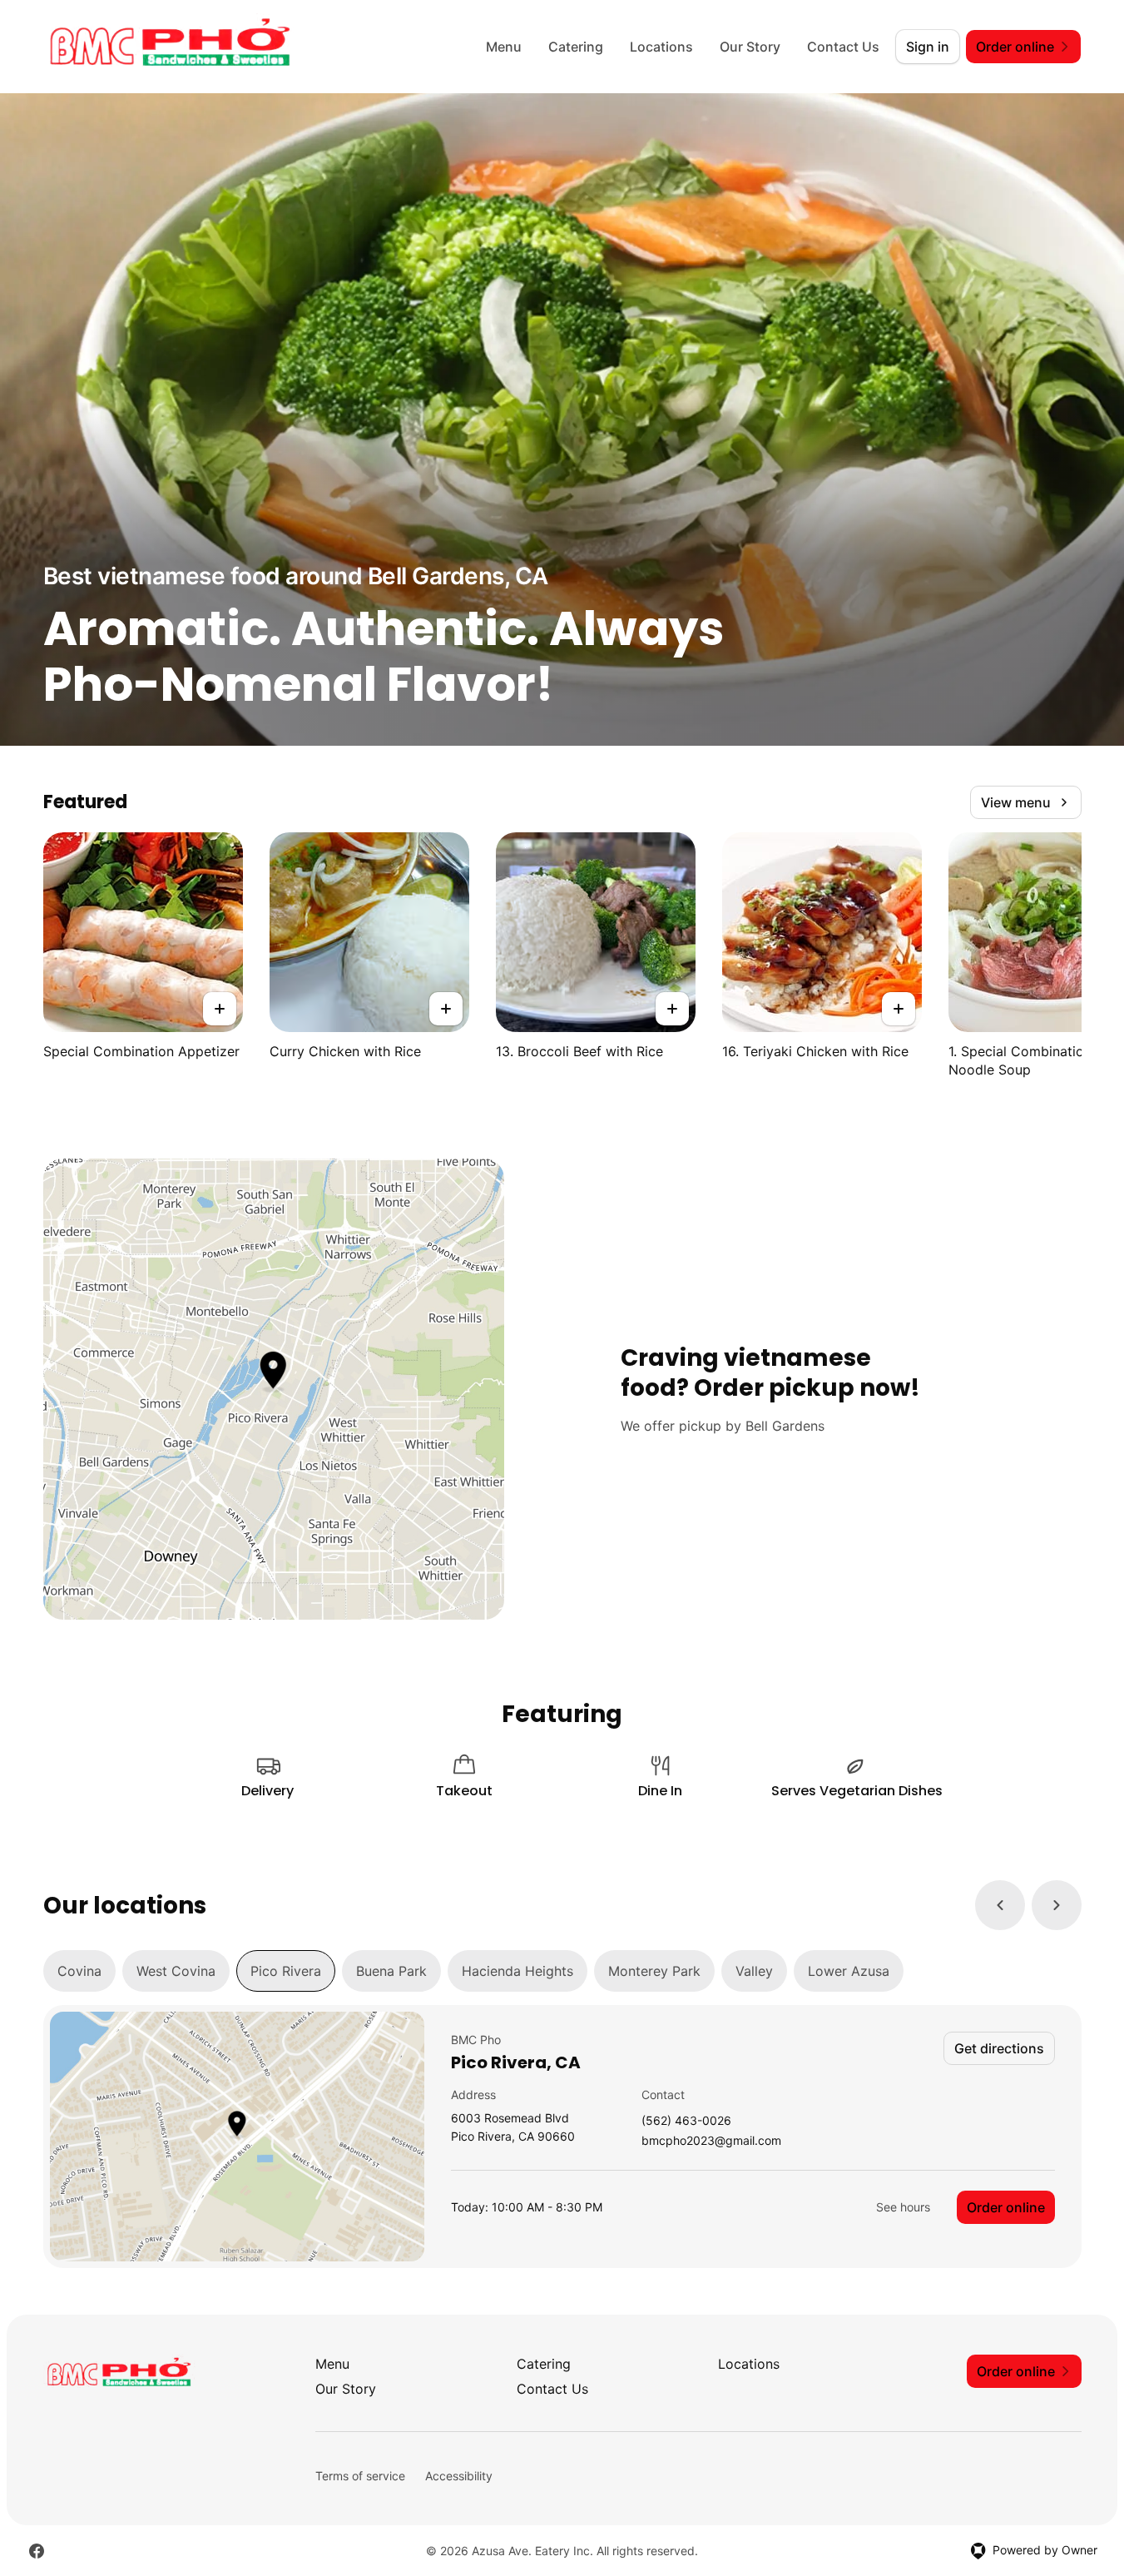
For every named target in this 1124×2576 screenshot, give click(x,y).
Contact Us (843, 47)
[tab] (79, 1971)
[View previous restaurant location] (1000, 1905)
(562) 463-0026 (686, 2121)
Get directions (999, 2048)
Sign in (928, 47)
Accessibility (459, 2476)
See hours (903, 2207)
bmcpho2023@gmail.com (711, 2141)
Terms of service (360, 2476)
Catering (576, 47)
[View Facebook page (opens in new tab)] (37, 2551)
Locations (661, 47)
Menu (504, 47)
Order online (1006, 2207)
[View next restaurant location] (1057, 1905)
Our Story (750, 47)
